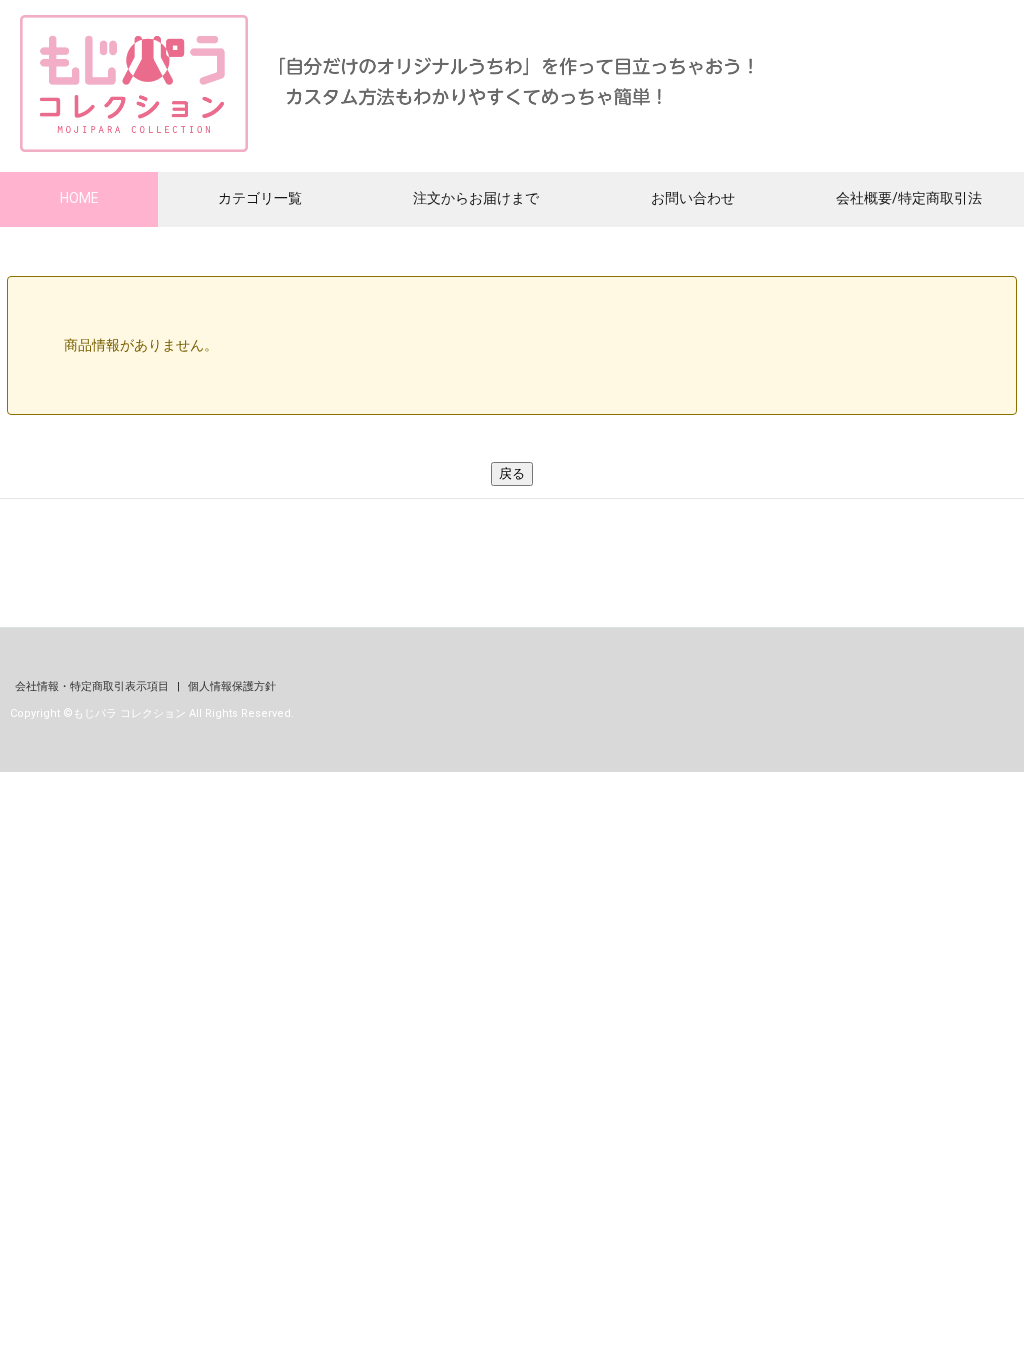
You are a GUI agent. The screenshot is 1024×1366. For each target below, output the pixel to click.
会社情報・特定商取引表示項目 (93, 686)
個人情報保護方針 (232, 686)
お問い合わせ (693, 198)
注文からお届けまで (476, 198)
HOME (79, 198)
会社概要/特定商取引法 (909, 198)
